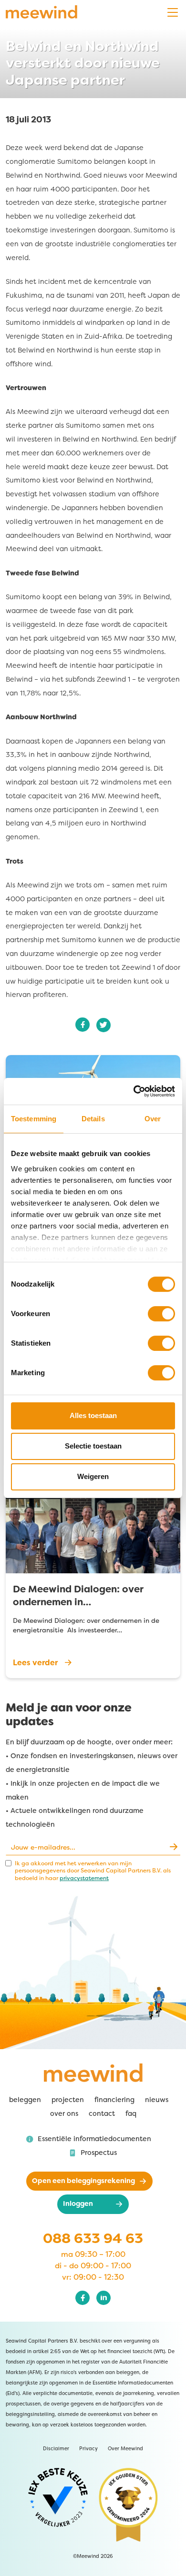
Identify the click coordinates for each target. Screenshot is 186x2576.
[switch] (161, 1314)
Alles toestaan (93, 1415)
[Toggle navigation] (173, 13)
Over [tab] (153, 1119)
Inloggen (78, 2204)
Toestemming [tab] (34, 1119)
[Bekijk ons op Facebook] (83, 2298)
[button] (89, 2139)
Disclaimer (56, 2449)
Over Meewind (125, 2449)
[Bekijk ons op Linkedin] (103, 2298)
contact (102, 2114)
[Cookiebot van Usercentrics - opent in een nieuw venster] (147, 1091)
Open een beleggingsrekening (83, 2181)
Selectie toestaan (93, 1446)
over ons (64, 2114)
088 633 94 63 (93, 2238)
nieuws (157, 2100)
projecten (68, 2100)
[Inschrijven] (173, 1847)
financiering (114, 2100)
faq (131, 2114)
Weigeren (93, 1476)
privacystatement (84, 1878)
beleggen (25, 2100)
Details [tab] (93, 1119)
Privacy (88, 2449)
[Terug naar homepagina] (41, 12)
